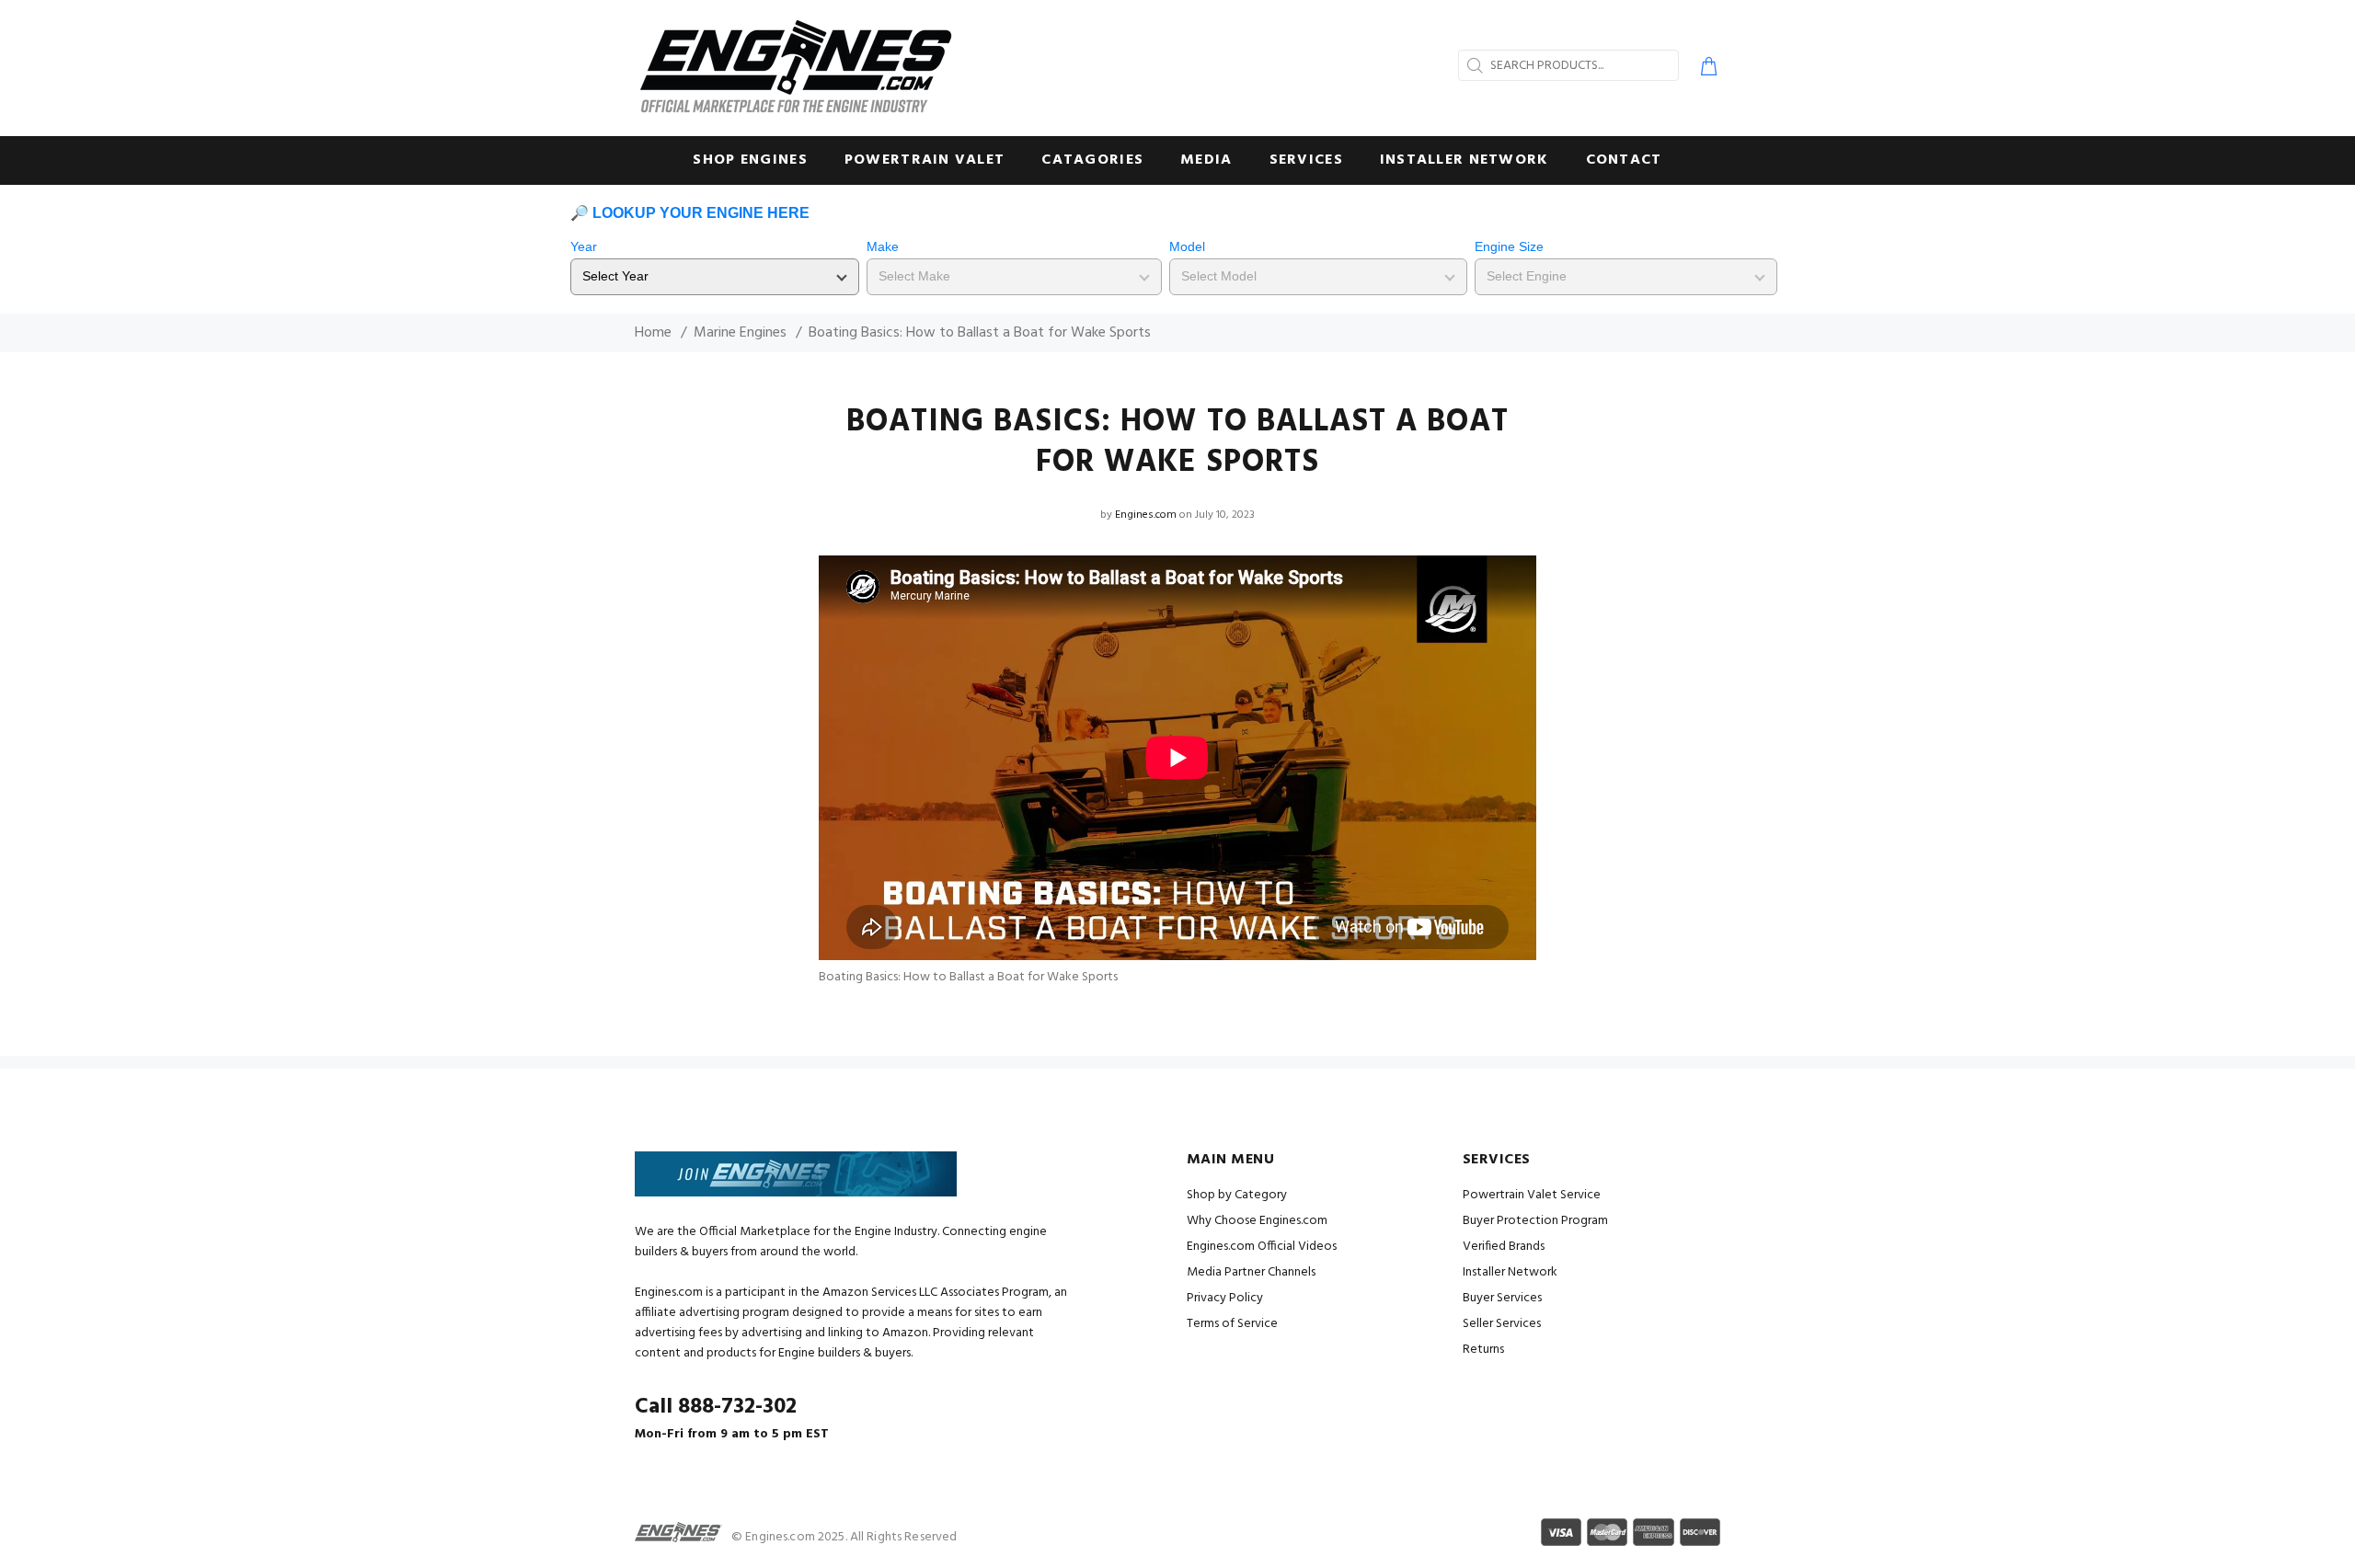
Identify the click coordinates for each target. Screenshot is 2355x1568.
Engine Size (1509, 246)
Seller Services (1502, 1324)
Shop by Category (1237, 1195)
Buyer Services (1502, 1298)
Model (1187, 246)
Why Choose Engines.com (1257, 1221)
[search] (1473, 65)
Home (653, 333)
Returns (1483, 1350)
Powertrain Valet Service (1532, 1195)
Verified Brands (1504, 1247)
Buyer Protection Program (1535, 1221)
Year (584, 246)
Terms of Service (1232, 1324)
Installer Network (1510, 1272)
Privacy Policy (1225, 1298)
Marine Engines (740, 333)
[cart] (1705, 69)
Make (883, 246)
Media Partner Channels (1251, 1272)
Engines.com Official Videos (1262, 1247)
